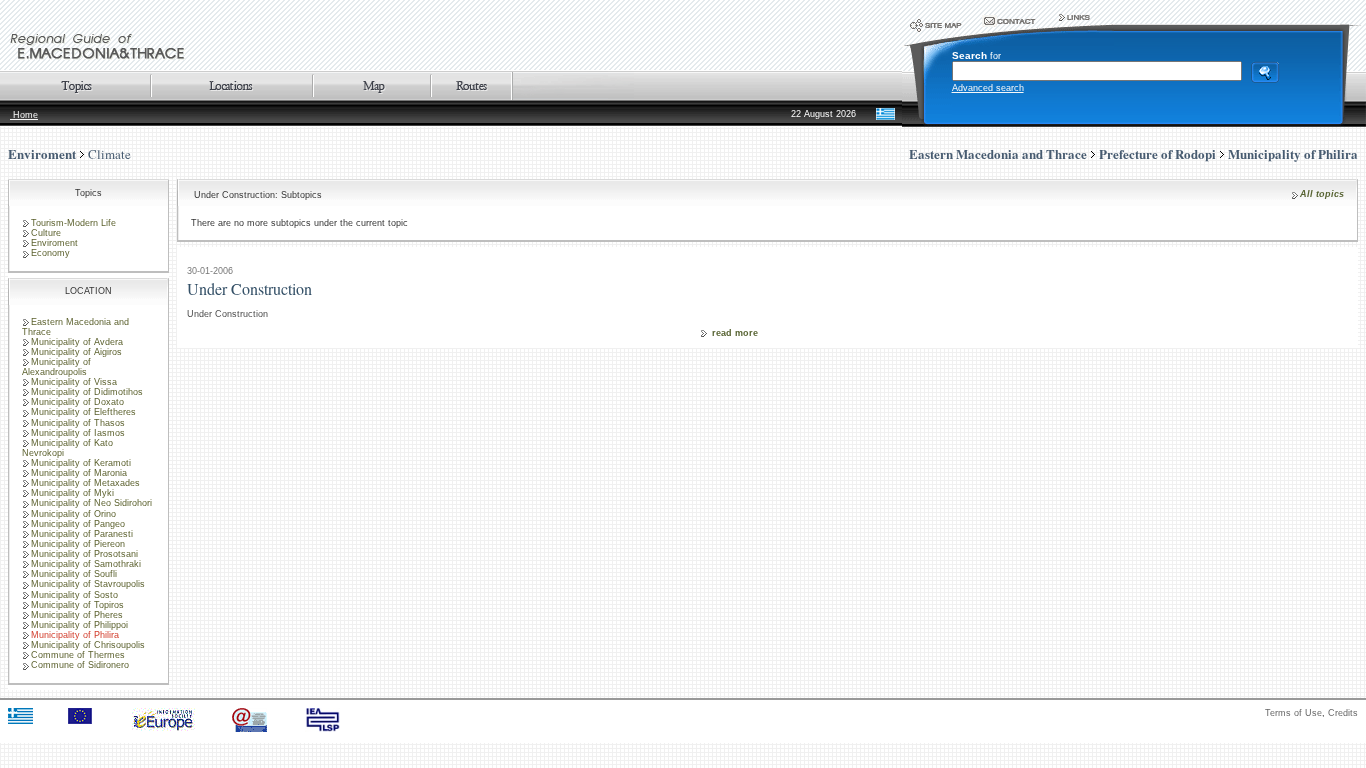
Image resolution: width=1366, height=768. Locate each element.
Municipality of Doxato (77, 402)
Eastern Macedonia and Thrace (75, 327)
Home (24, 115)
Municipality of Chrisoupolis (88, 645)
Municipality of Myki (72, 493)
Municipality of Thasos (78, 423)
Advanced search (988, 88)
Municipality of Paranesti (82, 534)
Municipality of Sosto (74, 595)
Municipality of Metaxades (85, 483)
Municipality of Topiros (77, 605)
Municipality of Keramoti (81, 463)
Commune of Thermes (78, 655)
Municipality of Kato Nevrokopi (67, 448)
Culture (46, 233)
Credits (1343, 713)
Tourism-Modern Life (73, 223)
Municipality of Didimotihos (87, 392)
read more (735, 333)
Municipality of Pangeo (78, 524)
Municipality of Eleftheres (83, 412)
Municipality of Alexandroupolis (56, 367)
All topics (1322, 194)
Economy (50, 253)
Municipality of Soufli (74, 574)
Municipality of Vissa (74, 382)
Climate (109, 154)
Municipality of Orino (73, 514)
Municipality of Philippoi (79, 625)
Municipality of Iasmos (78, 433)
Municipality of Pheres (77, 615)
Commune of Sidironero (80, 665)
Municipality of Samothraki (86, 564)
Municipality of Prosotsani (84, 554)
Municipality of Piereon (78, 544)
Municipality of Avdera (77, 342)
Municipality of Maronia (79, 473)
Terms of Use (1293, 713)
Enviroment (42, 153)
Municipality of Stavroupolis (88, 584)
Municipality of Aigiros (76, 352)
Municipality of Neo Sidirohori (91, 503)
